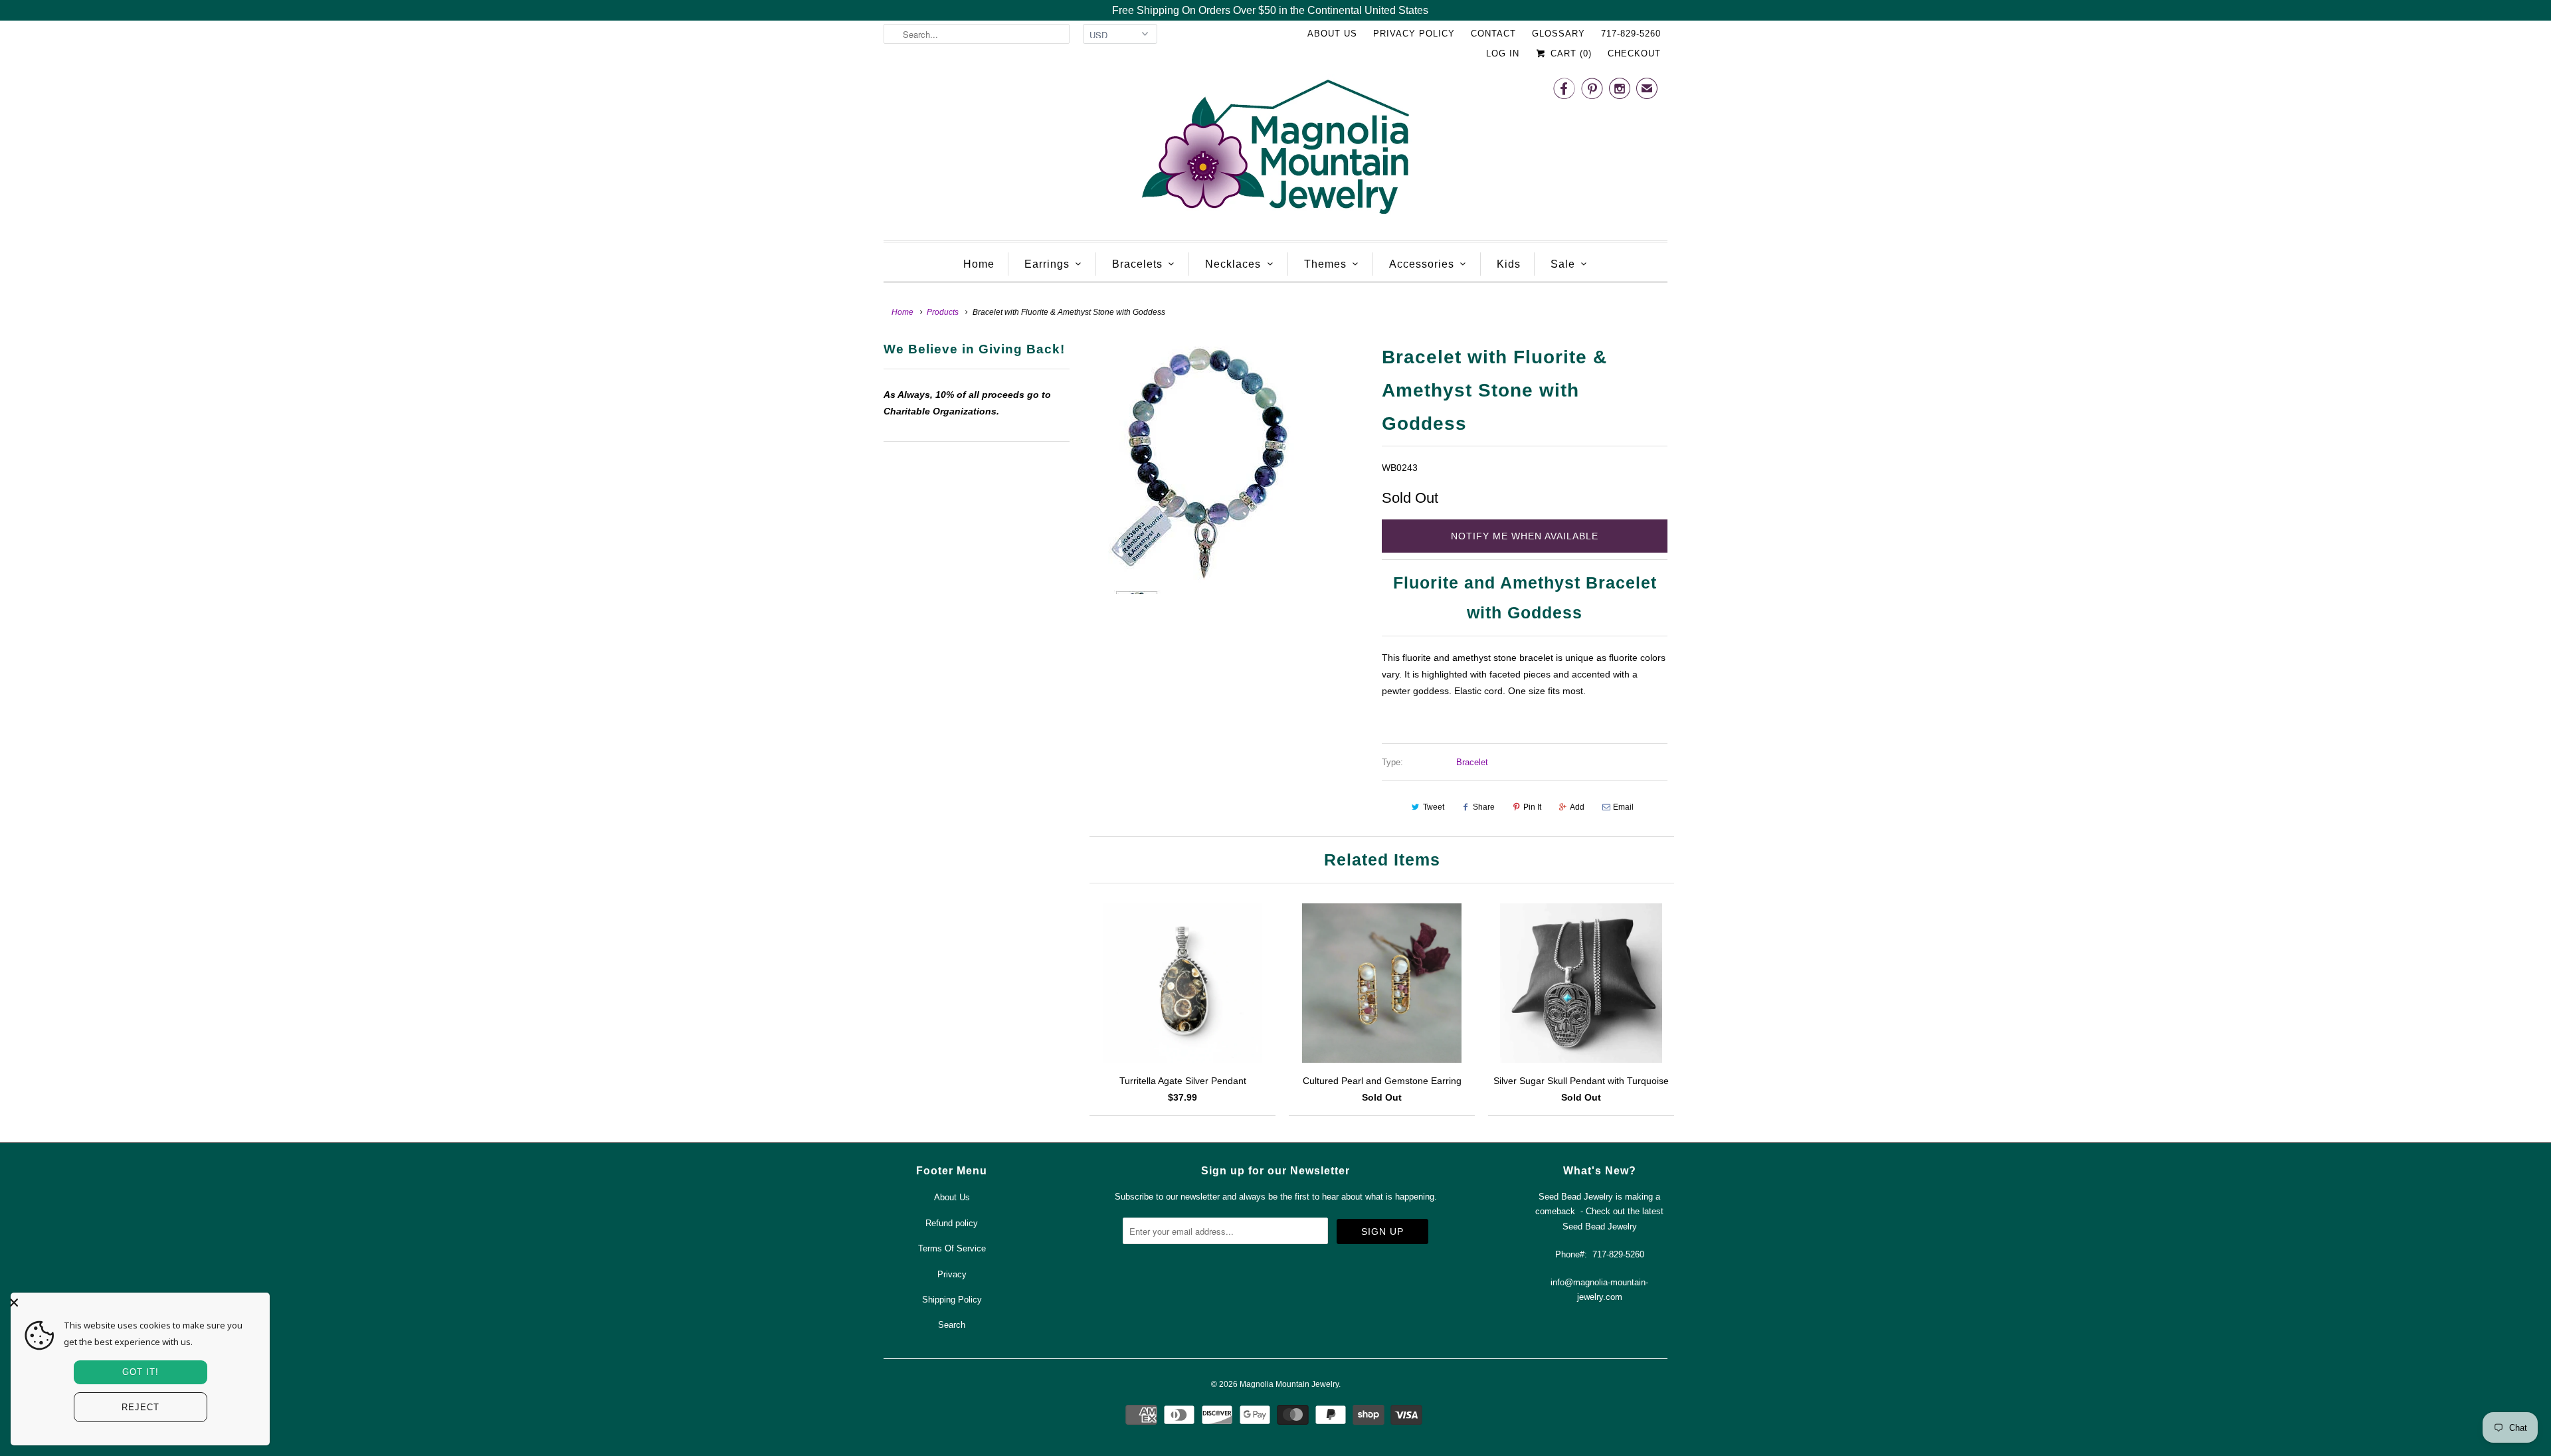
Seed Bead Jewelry (1600, 1227)
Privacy (952, 1274)
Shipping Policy (952, 1300)
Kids (1509, 264)
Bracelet (1472, 762)
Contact (1493, 34)
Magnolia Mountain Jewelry (1289, 1384)
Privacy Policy (1414, 34)
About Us (1332, 34)
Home (979, 264)
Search (952, 1325)
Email (1623, 807)
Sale (1563, 264)
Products (943, 312)
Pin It (1532, 807)
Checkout (1634, 53)
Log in (1503, 53)
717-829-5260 (1631, 34)
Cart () (1569, 53)
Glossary (1559, 34)
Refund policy (952, 1223)
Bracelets (1137, 264)
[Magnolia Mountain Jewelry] (1275, 150)
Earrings (1047, 264)
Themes (1325, 264)
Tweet (1434, 807)
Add (1577, 807)
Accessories (1422, 264)
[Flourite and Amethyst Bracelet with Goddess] (1226, 467)
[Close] (137, 1303)
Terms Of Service (952, 1248)
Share (1484, 807)
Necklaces (1233, 264)
